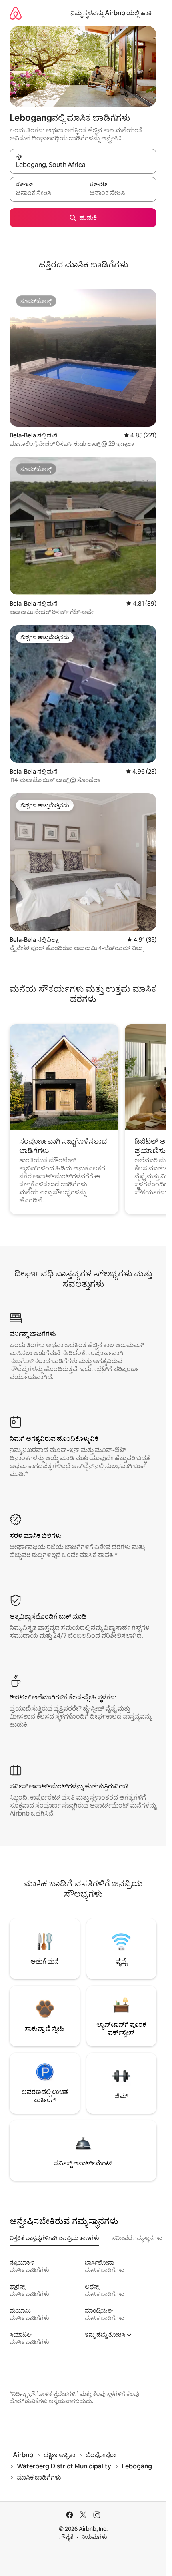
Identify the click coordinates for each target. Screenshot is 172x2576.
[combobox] (83, 165)
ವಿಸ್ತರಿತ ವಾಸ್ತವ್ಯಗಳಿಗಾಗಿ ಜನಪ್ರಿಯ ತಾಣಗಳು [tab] (54, 2238)
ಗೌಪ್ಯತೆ (66, 2537)
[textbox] (46, 193)
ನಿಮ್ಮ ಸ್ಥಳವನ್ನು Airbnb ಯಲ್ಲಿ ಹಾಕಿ (111, 13)
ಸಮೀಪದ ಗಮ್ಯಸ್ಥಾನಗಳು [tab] (137, 2238)
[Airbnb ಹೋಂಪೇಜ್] (16, 13)
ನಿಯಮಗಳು (94, 2537)
